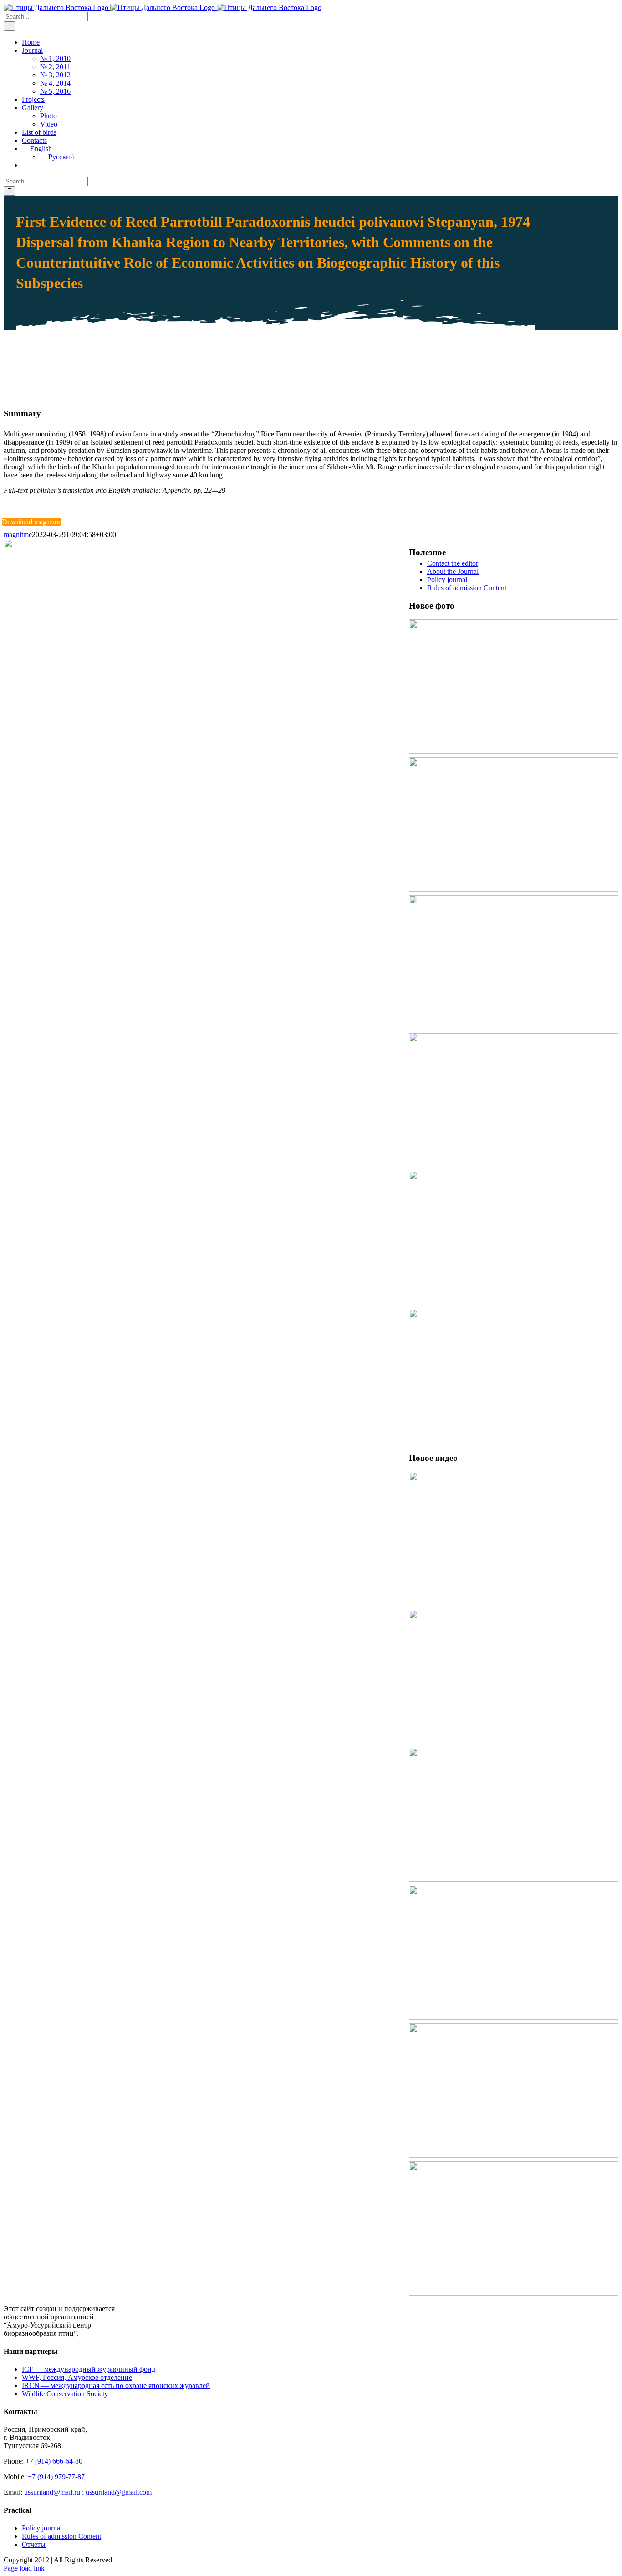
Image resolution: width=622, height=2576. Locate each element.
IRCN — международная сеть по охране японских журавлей (116, 2386)
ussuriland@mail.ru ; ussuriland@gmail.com (88, 2492)
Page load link (24, 2568)
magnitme (18, 535)
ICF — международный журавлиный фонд (89, 2369)
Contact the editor (453, 563)
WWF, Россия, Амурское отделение (77, 2377)
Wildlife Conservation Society (65, 2394)
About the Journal (453, 571)
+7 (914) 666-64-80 (54, 2461)
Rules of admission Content (467, 588)
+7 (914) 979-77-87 (56, 2477)
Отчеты (34, 2544)
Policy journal (447, 580)
